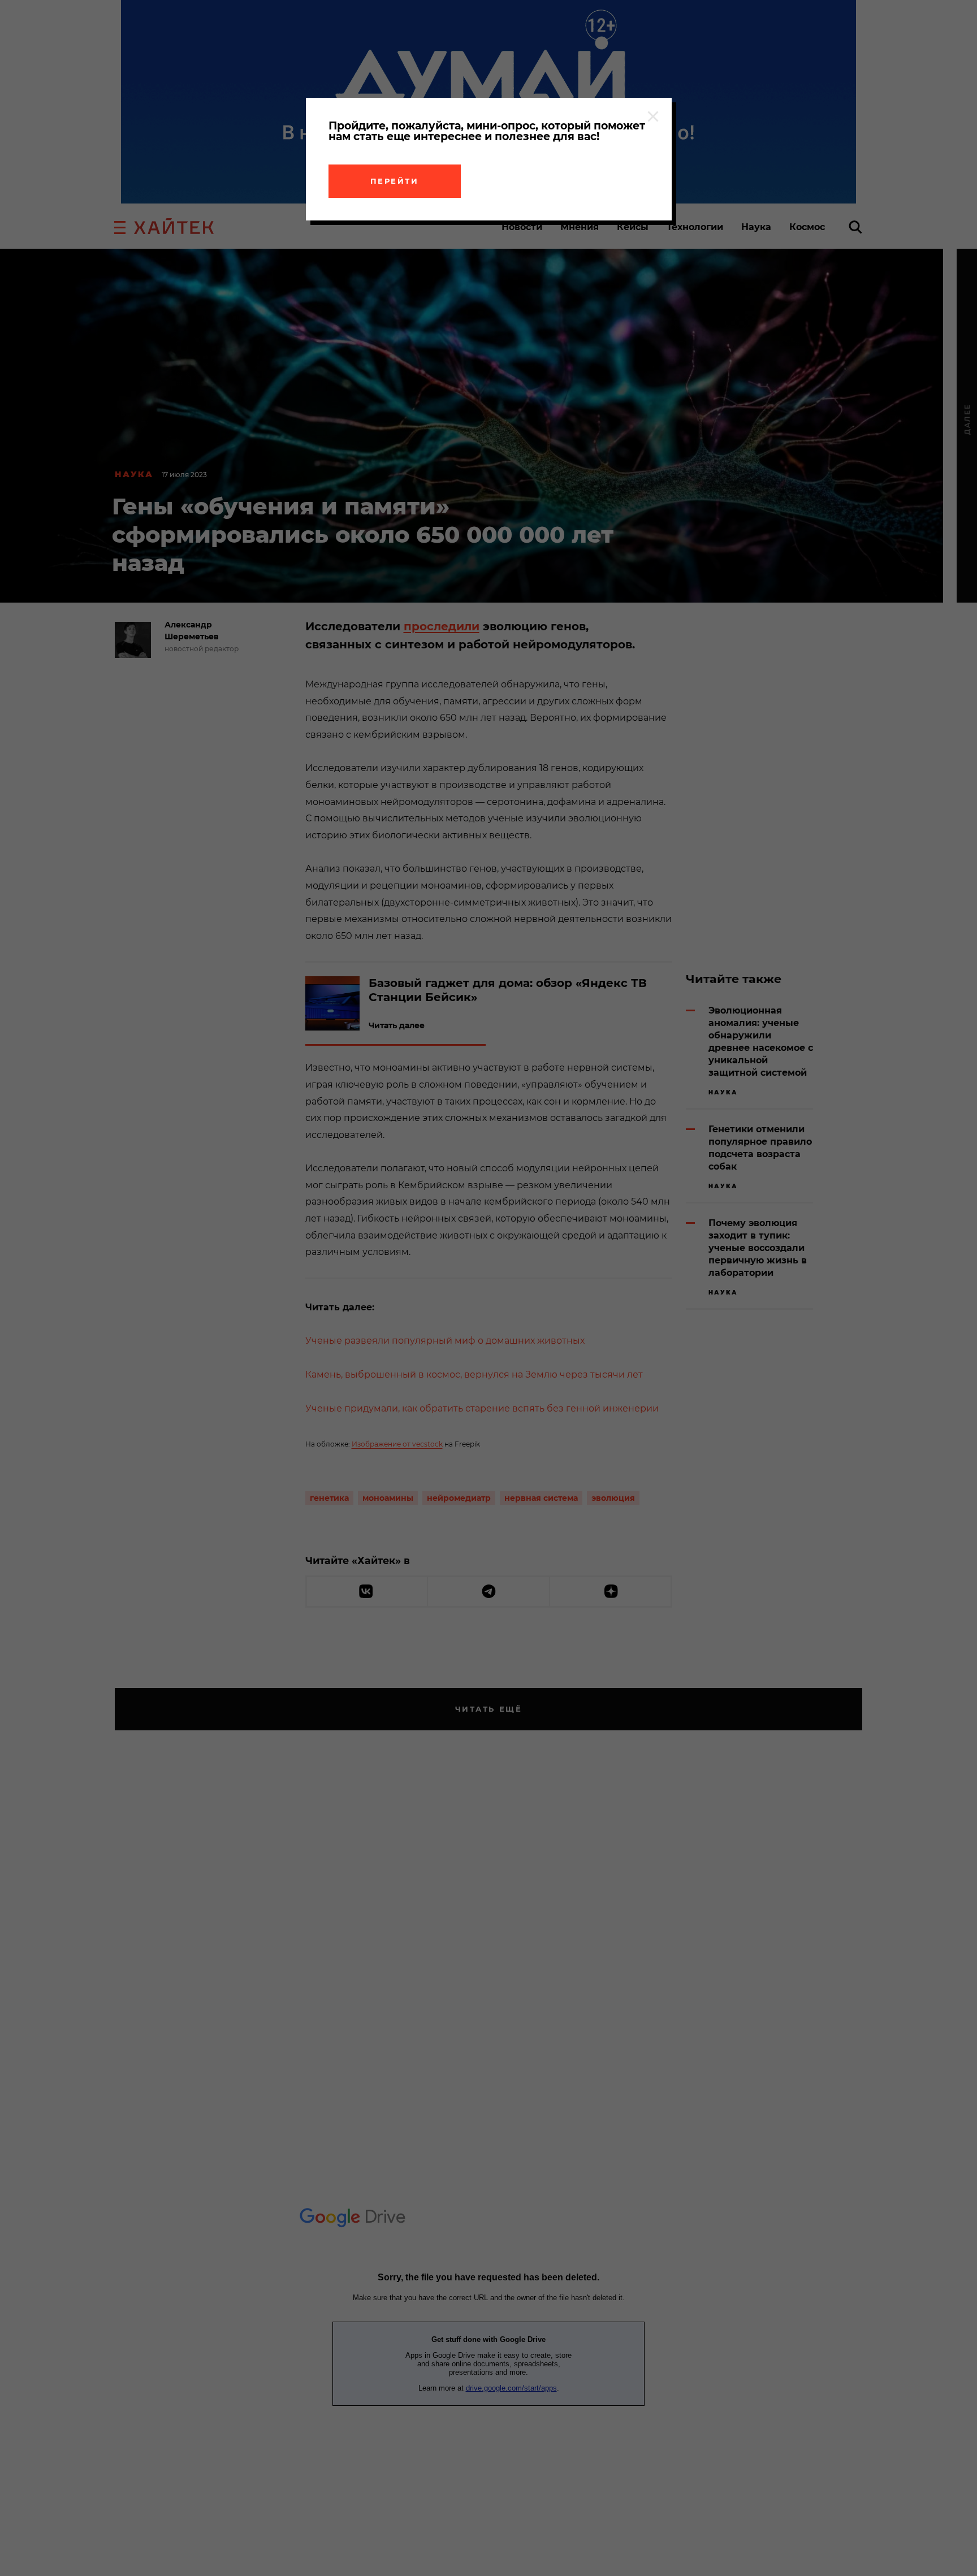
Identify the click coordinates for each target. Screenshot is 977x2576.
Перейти (395, 181)
